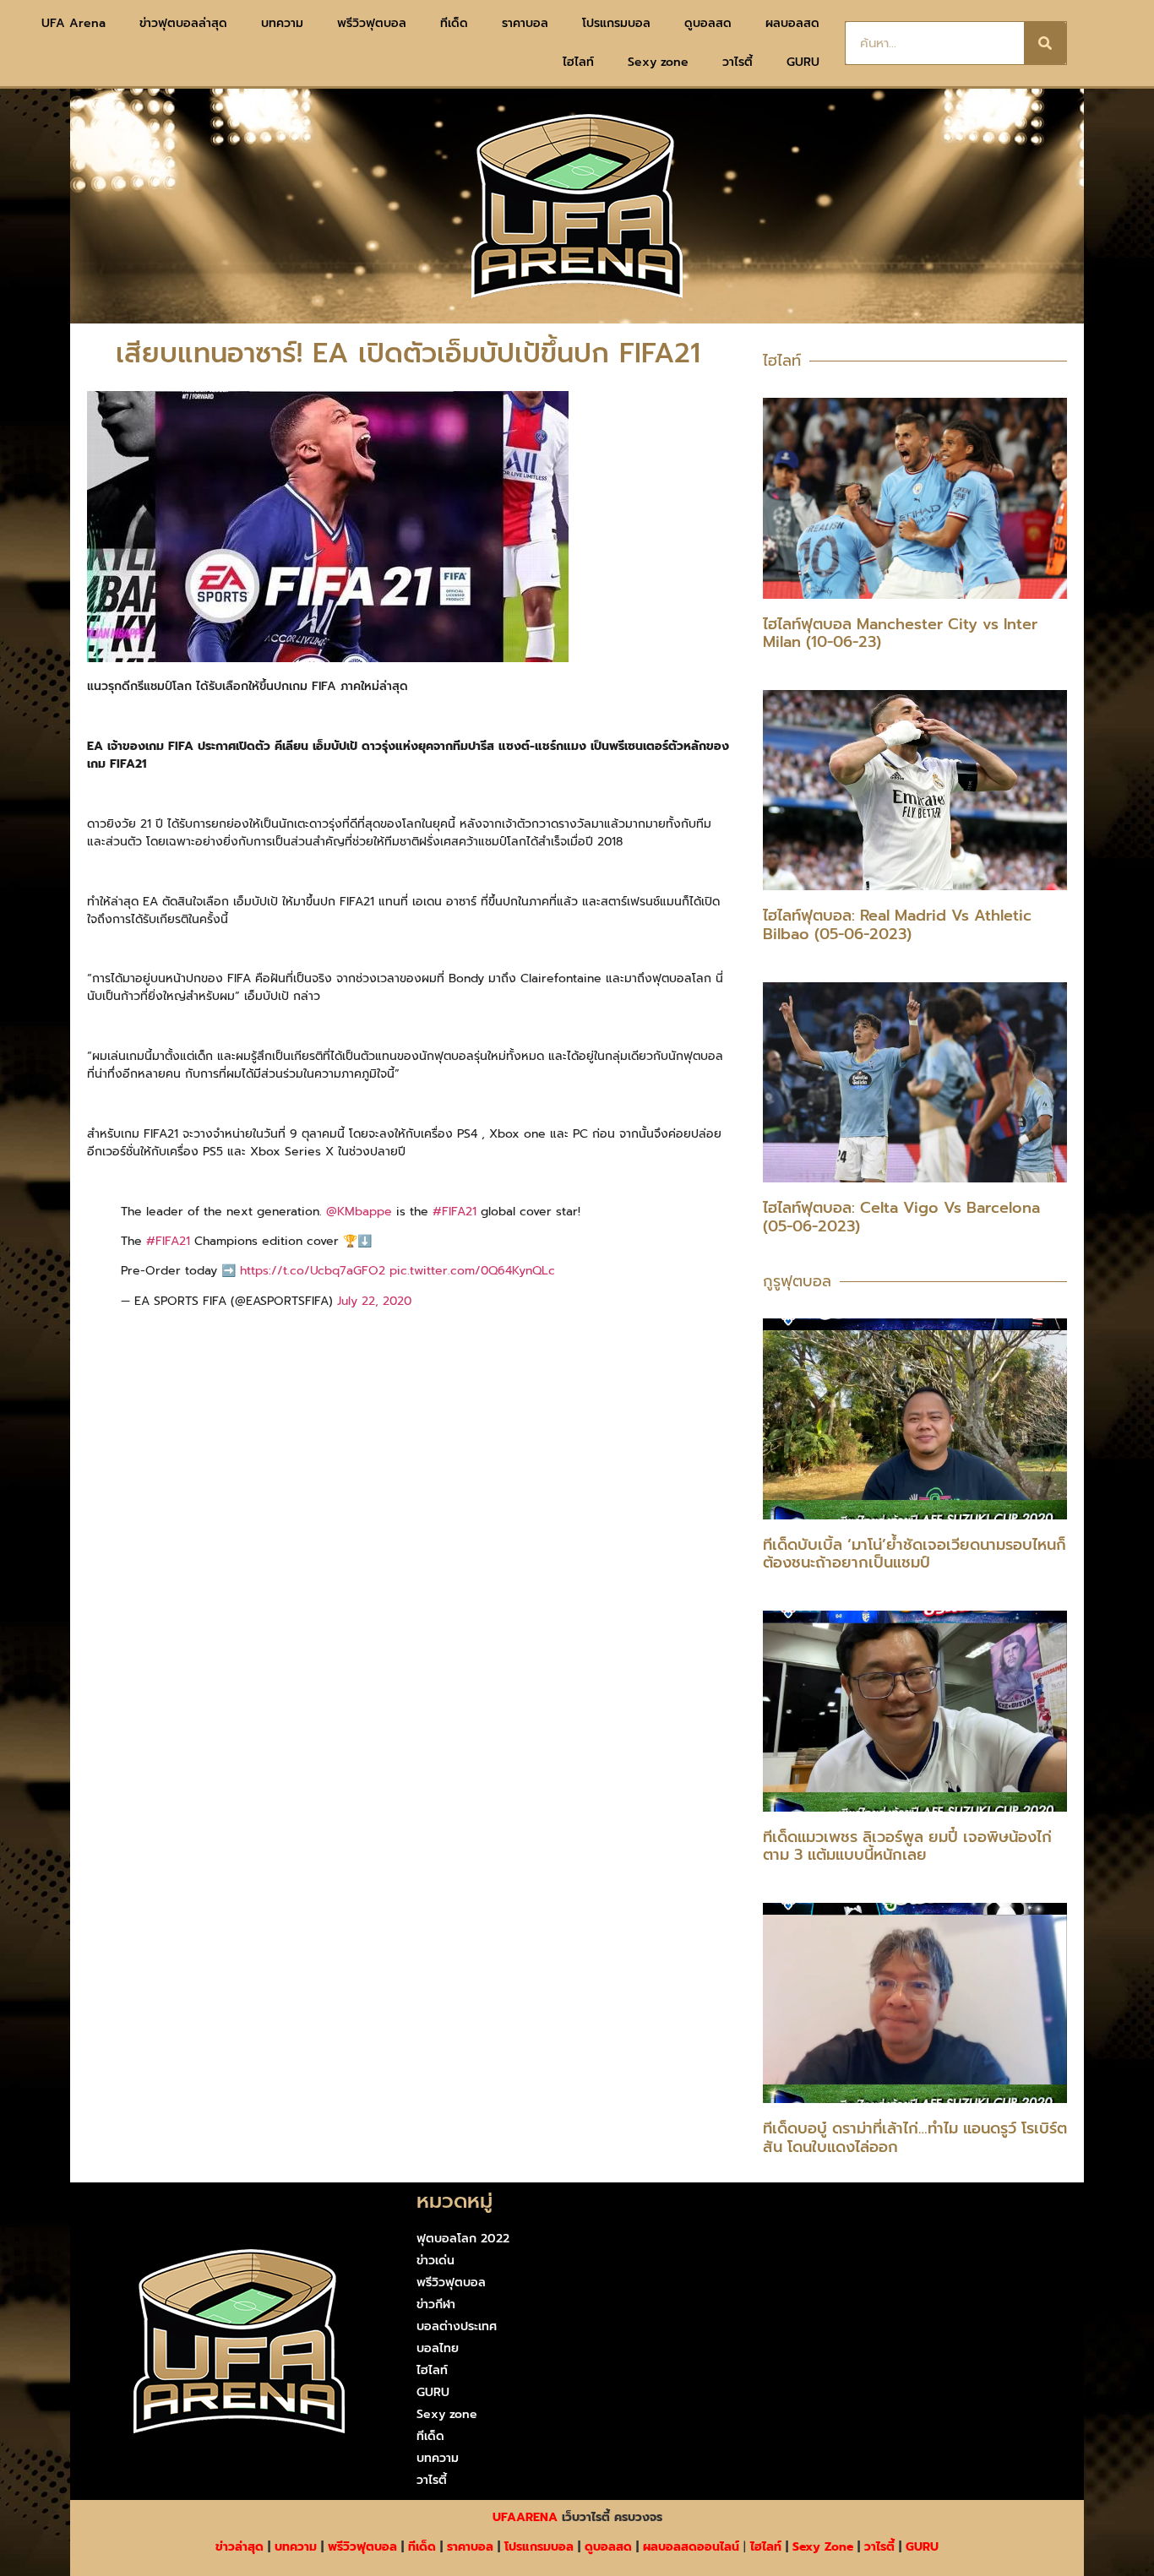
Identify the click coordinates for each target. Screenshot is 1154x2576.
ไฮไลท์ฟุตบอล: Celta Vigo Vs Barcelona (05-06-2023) (901, 1217)
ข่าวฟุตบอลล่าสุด (183, 23)
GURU (803, 62)
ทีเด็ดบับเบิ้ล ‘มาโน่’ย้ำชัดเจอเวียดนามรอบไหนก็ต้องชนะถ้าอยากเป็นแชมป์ (914, 1554)
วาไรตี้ (738, 62)
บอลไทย (438, 2348)
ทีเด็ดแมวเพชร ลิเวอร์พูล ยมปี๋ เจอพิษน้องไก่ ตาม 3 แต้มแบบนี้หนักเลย (907, 1846)
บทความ (282, 23)
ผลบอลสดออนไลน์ (691, 2547)
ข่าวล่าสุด (240, 2547)
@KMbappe (359, 1212)
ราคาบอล (525, 23)
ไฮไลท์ (578, 62)
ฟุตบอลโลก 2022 (463, 2239)
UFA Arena (73, 23)
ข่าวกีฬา (436, 2304)
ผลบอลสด (792, 23)
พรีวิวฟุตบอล (372, 23)
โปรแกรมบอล (616, 23)
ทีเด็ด (454, 23)
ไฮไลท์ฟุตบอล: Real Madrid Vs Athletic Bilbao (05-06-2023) (897, 925)
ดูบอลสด (708, 23)
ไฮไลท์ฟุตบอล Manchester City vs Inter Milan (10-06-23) (900, 633)
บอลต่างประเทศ (457, 2326)
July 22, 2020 (374, 1301)
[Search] (1045, 43)
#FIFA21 (455, 1212)
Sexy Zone (823, 2547)
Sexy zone (658, 62)
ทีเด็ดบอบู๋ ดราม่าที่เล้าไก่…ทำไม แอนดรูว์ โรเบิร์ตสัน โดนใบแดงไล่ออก (915, 2138)
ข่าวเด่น (435, 2261)
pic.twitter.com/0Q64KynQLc (472, 1271)
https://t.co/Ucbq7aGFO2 (313, 1271)
